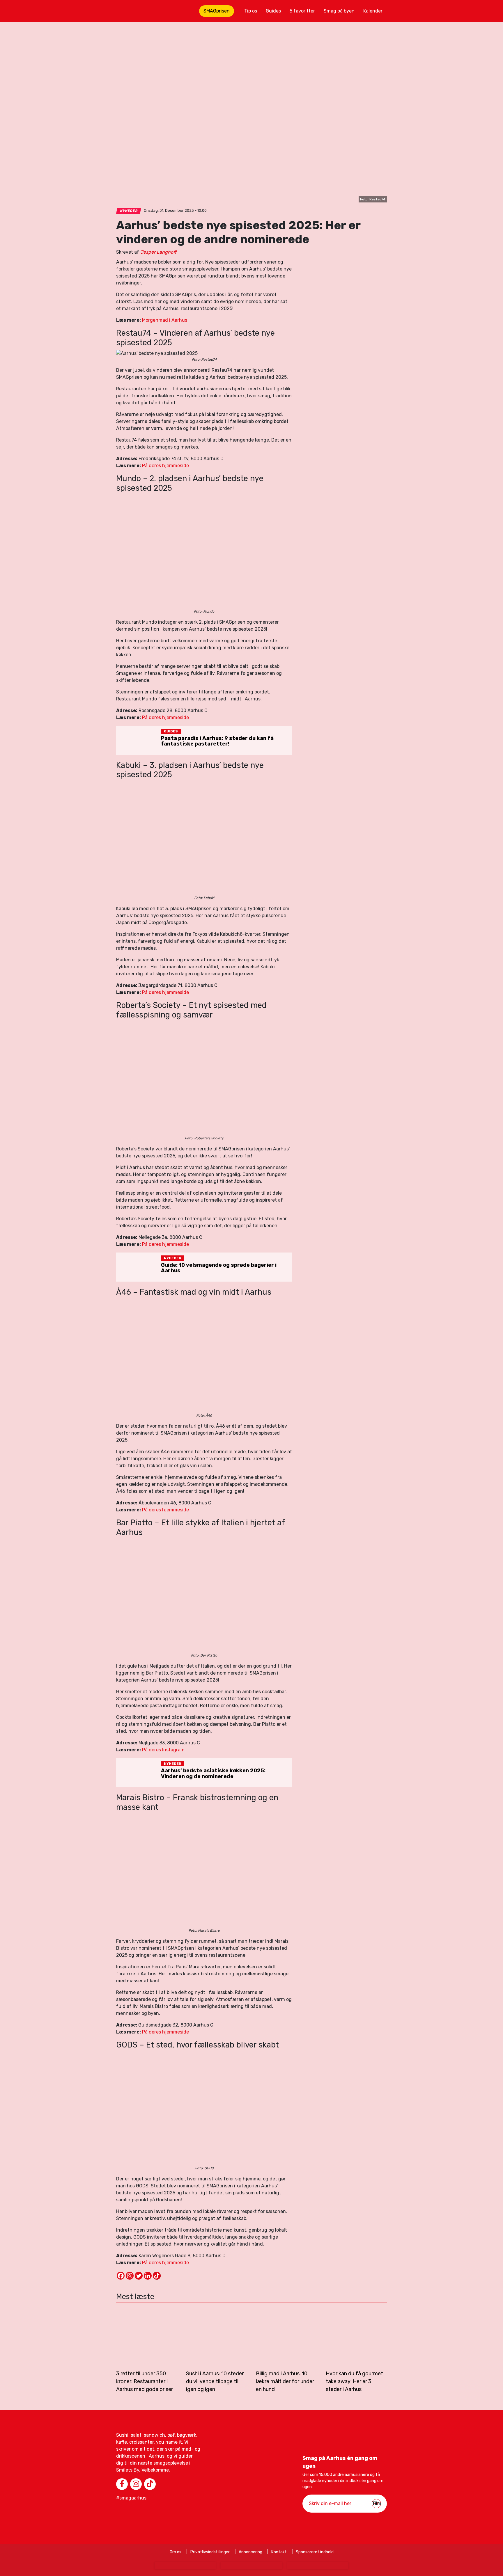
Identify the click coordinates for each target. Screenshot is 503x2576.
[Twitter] (139, 2276)
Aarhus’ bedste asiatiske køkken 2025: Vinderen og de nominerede (213, 1773)
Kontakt (279, 2552)
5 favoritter (302, 11)
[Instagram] (130, 2276)
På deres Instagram (163, 1750)
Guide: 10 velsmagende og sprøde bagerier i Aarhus (219, 1268)
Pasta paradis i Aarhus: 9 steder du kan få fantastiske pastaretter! (217, 741)
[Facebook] (121, 2276)
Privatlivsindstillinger (210, 2552)
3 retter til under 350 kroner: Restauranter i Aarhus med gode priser (145, 2381)
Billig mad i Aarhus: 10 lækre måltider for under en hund (285, 2381)
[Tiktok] (157, 2276)
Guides (273, 11)
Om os (176, 2552)
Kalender (373, 11)
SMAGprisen (217, 11)
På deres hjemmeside (165, 466)
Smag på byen (339, 11)
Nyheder (129, 211)
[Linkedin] (148, 2276)
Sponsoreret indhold (315, 2552)
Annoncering (250, 2552)
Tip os (251, 11)
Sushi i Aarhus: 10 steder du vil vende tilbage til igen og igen (215, 2381)
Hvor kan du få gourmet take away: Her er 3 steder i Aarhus (354, 2381)
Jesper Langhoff (158, 252)
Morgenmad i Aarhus (165, 320)
